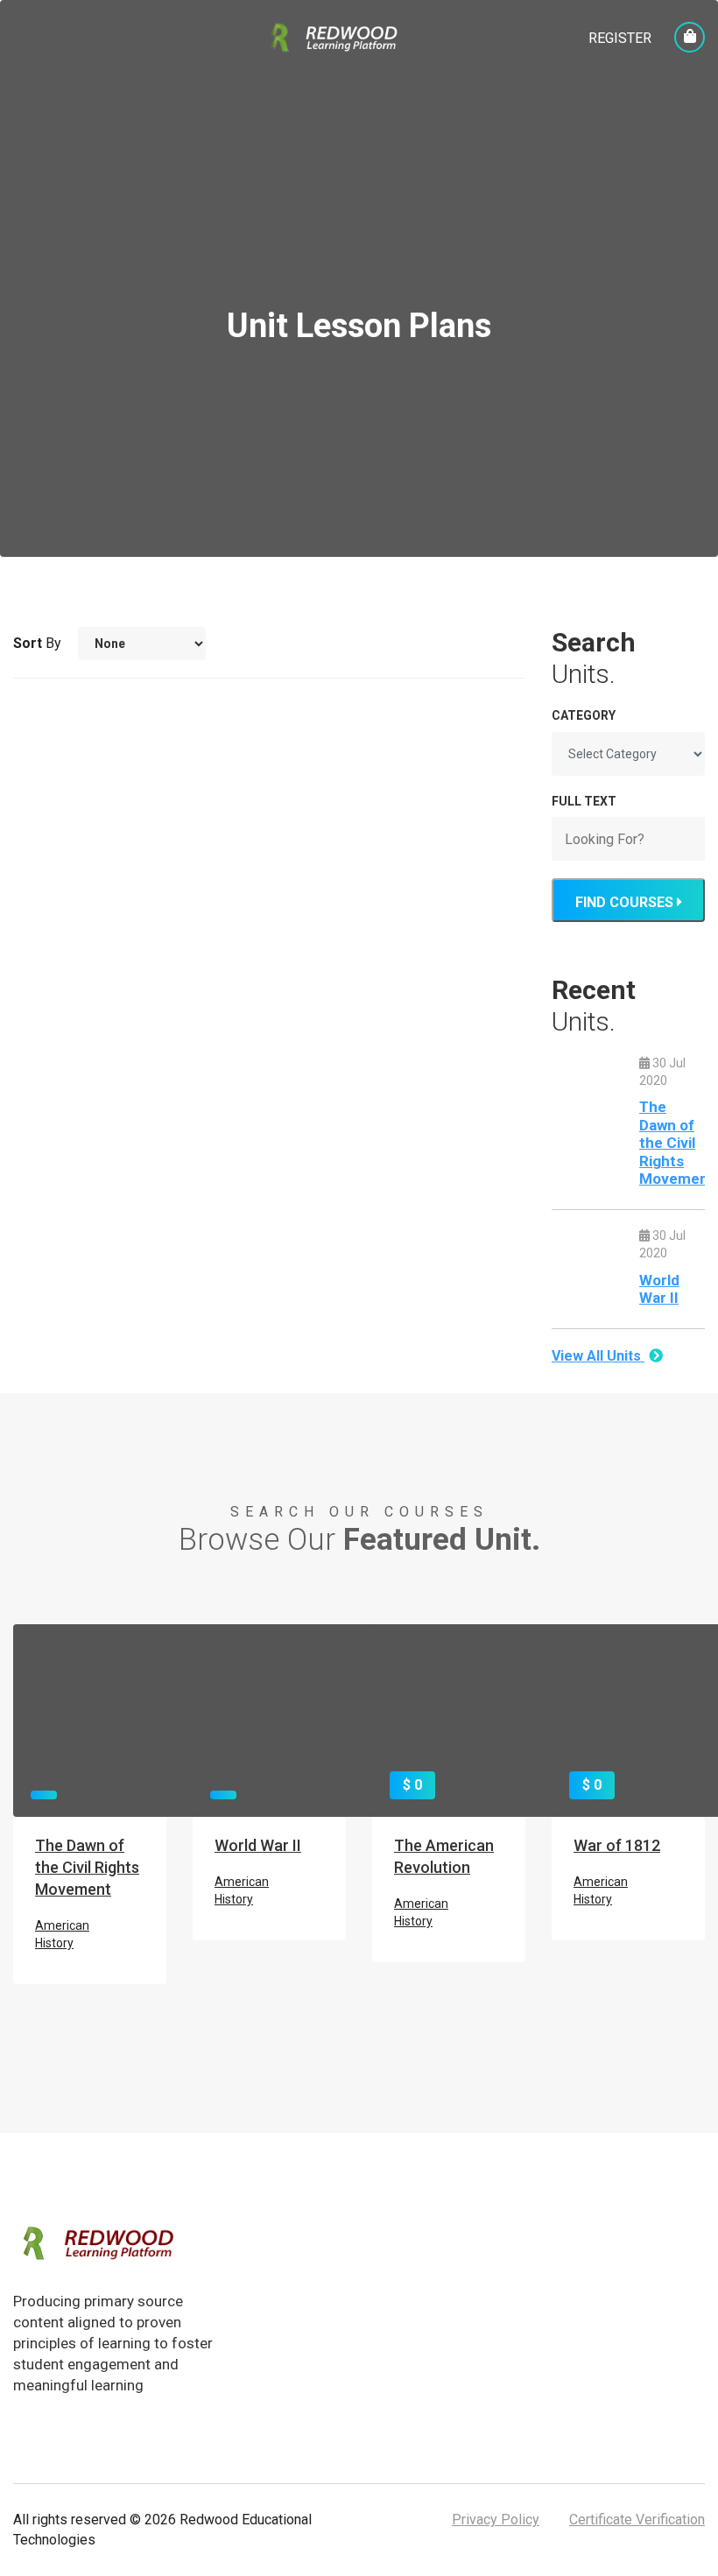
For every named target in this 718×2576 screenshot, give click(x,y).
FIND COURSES (626, 902)
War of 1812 (617, 1845)
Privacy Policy (496, 2520)
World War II (659, 1289)
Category (584, 715)
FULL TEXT (584, 801)
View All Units (598, 1356)
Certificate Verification (637, 2520)
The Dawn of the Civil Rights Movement (677, 1143)
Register (620, 38)
